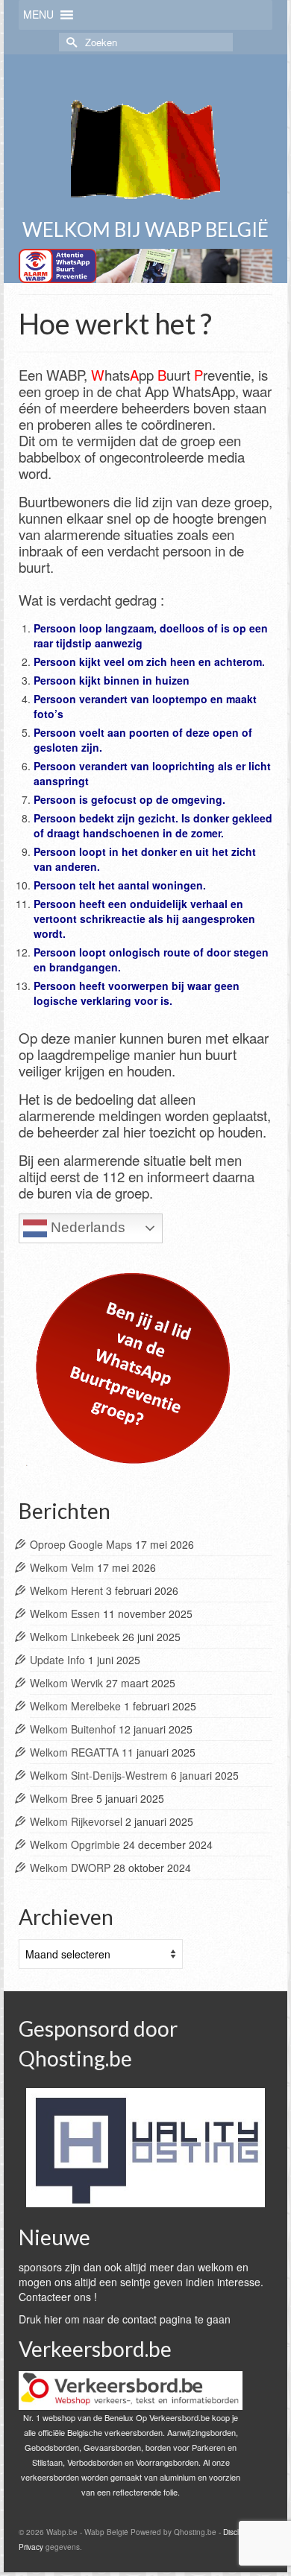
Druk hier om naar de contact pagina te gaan (125, 2319)
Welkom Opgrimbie (75, 1844)
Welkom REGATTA (74, 1752)
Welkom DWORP (70, 1868)
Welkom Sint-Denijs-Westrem (99, 1775)
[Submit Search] (70, 42)
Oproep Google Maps (81, 1544)
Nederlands (86, 1227)
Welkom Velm (62, 1567)
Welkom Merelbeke (75, 1706)
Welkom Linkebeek (75, 1637)
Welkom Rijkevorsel (76, 1821)
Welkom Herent (66, 1590)
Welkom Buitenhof (73, 1729)
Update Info (57, 1660)
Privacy (31, 2547)
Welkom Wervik (66, 1683)
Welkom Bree (62, 1798)
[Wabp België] (145, 144)
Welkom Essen (65, 1614)
